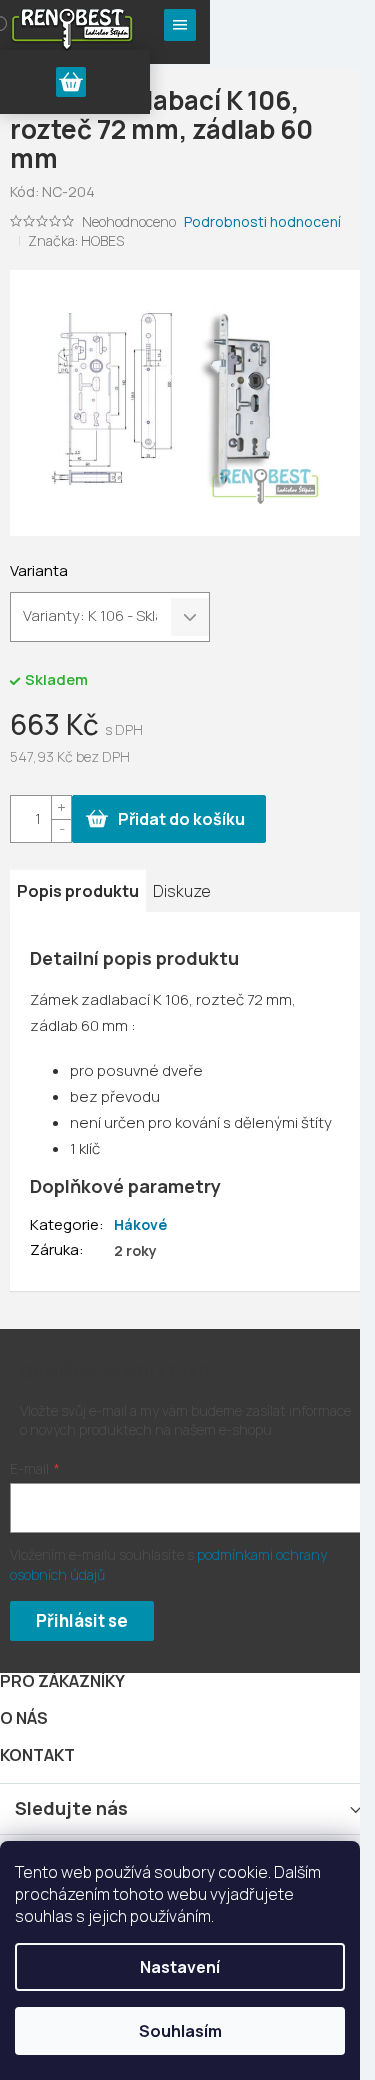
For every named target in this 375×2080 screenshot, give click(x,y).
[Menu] (180, 25)
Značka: (76, 240)
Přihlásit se (82, 1620)
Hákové (140, 1224)
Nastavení (180, 1967)
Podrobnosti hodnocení (262, 221)
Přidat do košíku (181, 819)
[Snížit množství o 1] (61, 830)
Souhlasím (180, 2031)
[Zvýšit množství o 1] (61, 807)
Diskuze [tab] (182, 891)
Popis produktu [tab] (78, 891)
